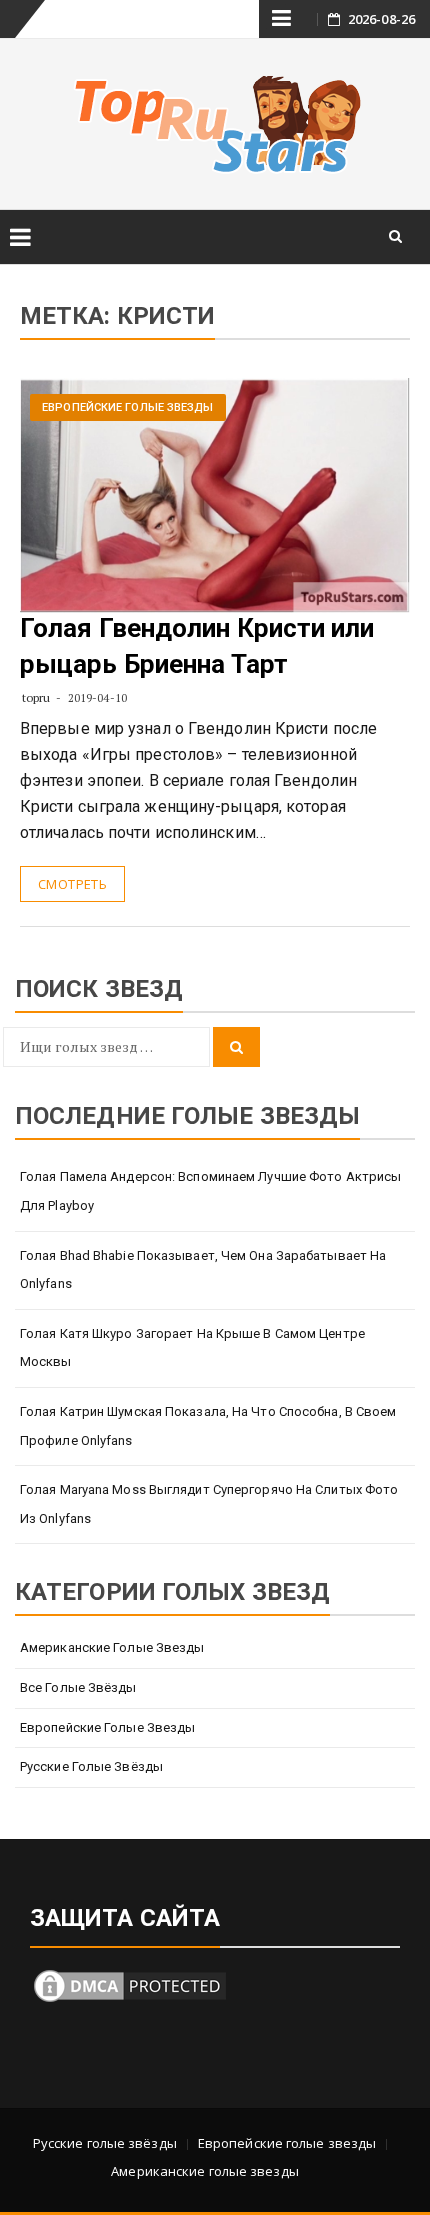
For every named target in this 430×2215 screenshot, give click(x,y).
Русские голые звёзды (91, 1766)
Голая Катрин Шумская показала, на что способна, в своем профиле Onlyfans (208, 1426)
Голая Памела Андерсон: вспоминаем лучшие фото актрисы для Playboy (210, 1191)
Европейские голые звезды (127, 407)
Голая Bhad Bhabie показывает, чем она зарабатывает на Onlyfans (203, 1270)
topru (36, 697)
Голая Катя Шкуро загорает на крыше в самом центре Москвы (192, 1348)
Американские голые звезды (112, 1647)
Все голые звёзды (78, 1687)
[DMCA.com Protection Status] (130, 1983)
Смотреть (72, 884)
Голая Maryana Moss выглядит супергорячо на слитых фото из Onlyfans (209, 1504)
